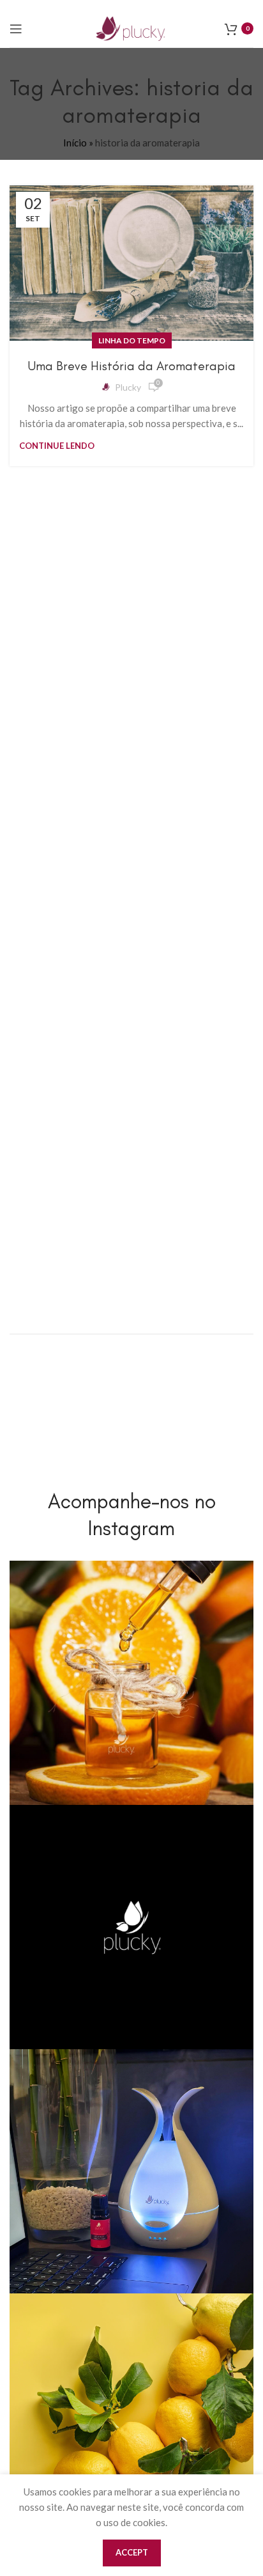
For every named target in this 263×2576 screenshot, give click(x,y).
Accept (132, 2552)
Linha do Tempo (132, 340)
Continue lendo (57, 446)
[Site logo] (131, 27)
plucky (128, 387)
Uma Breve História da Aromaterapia (132, 366)
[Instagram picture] (131, 1683)
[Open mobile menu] (16, 29)
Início (75, 143)
